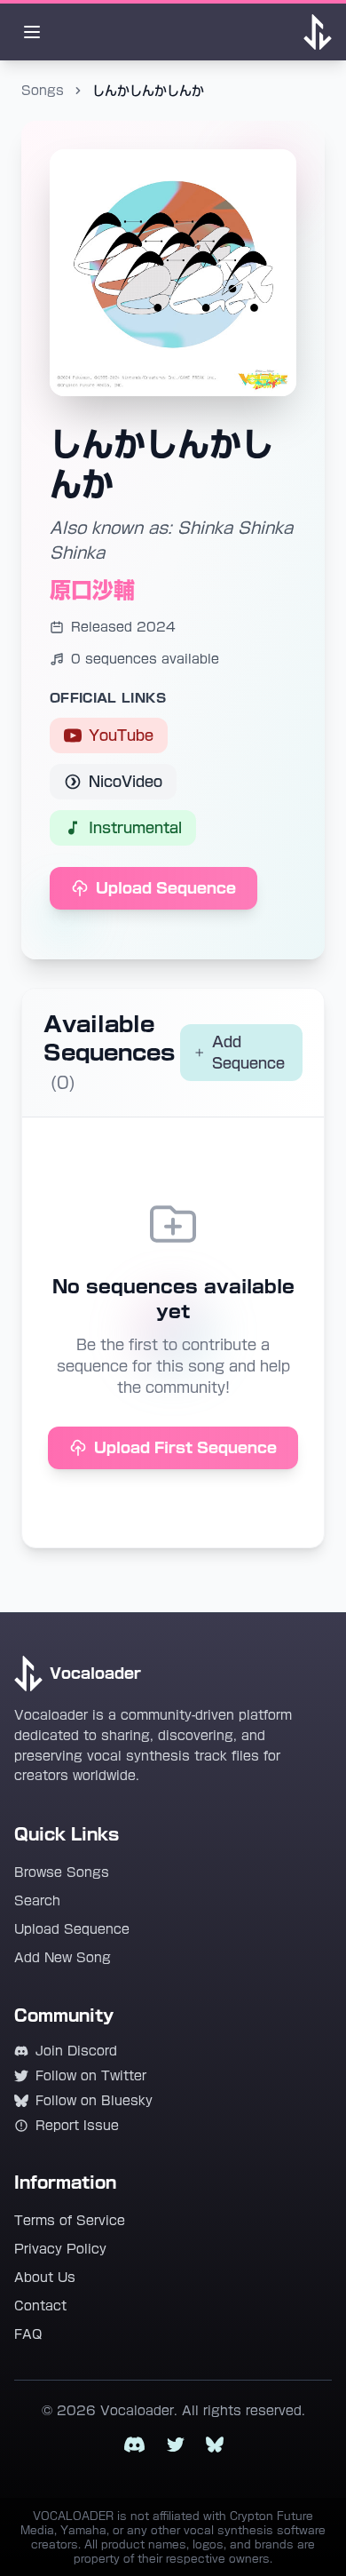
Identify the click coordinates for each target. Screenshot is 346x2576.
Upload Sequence (166, 888)
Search (37, 1901)
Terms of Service (70, 2221)
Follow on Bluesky (94, 2101)
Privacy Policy (60, 2249)
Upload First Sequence (185, 1448)
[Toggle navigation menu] (32, 32)
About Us (45, 2278)
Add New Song (63, 1958)
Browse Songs (62, 1872)
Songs (43, 91)
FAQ (28, 2334)
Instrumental (135, 828)
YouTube (121, 735)
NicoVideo (126, 782)
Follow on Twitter (91, 2076)
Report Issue (77, 2126)
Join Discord (76, 2051)
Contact (40, 2306)
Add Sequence (248, 1053)
